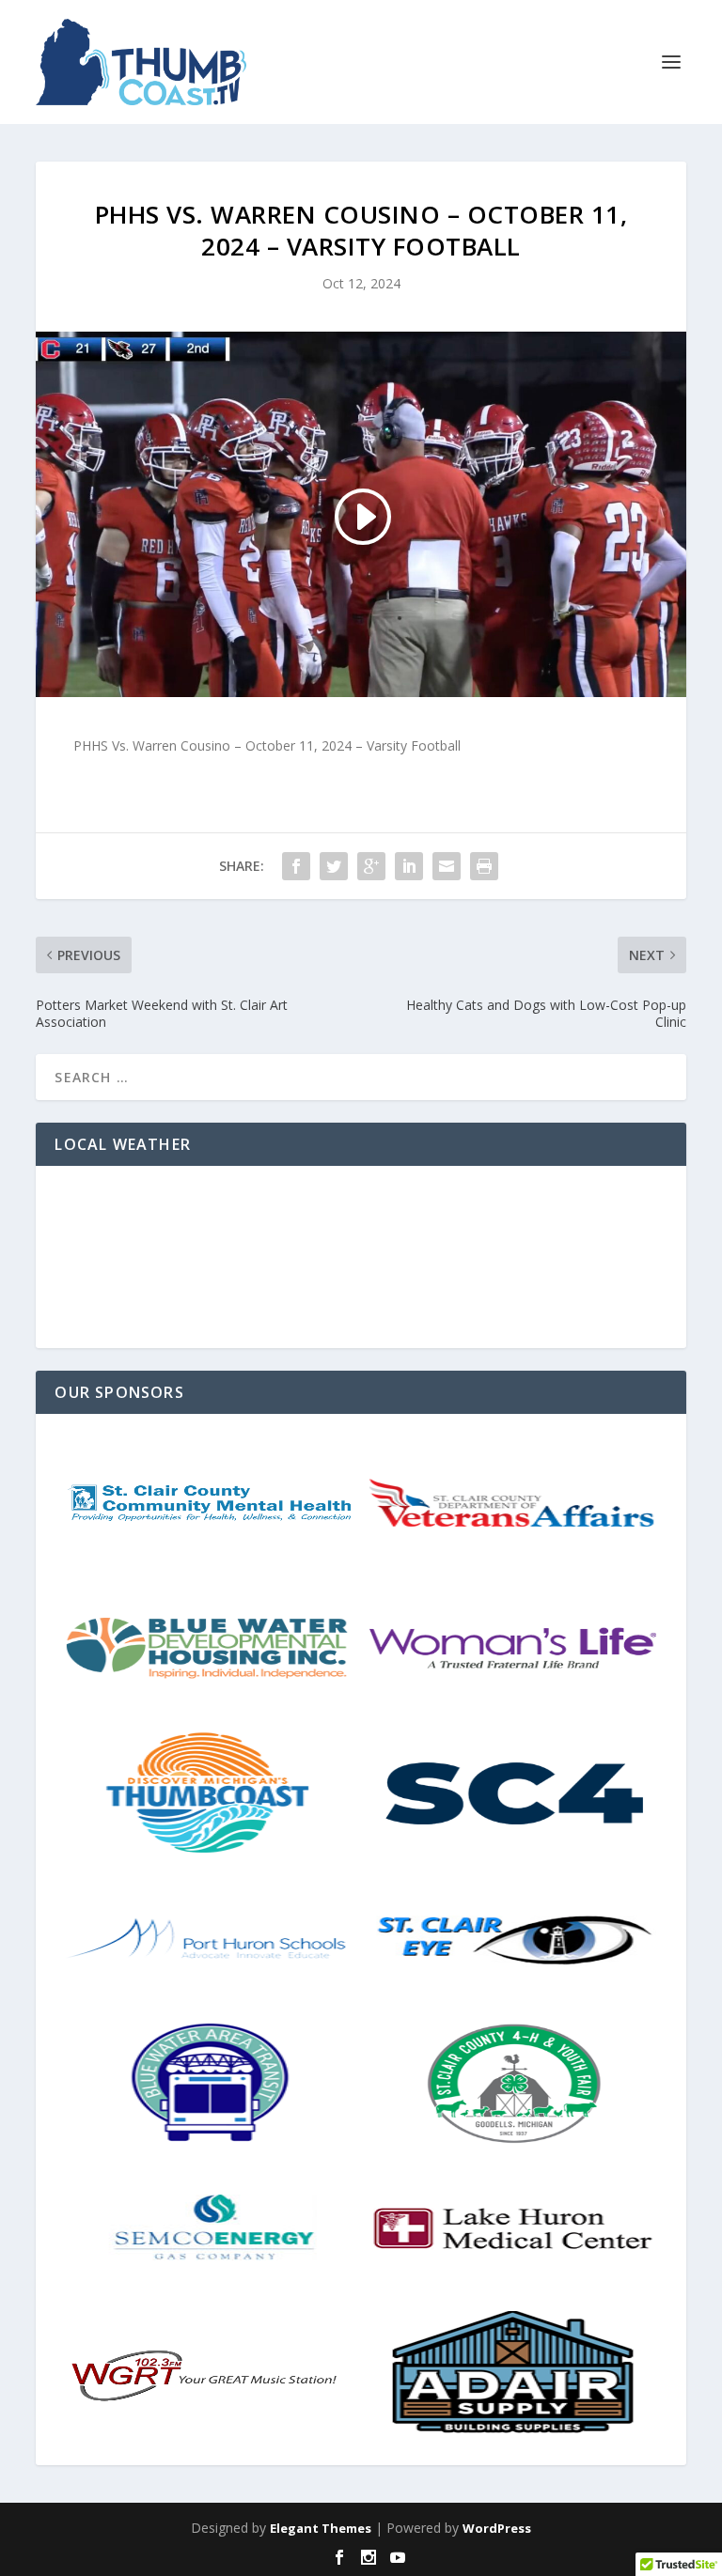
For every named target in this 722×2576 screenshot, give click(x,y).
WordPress (497, 2528)
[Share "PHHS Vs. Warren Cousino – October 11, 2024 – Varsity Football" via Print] (484, 866)
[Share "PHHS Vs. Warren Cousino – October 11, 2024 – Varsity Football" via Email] (447, 866)
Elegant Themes (321, 2528)
